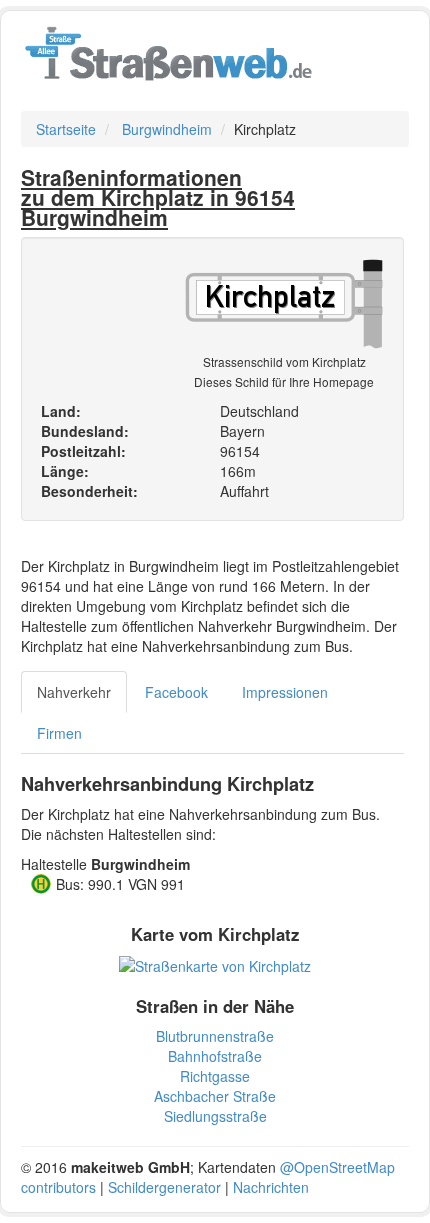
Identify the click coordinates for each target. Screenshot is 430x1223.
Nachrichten (271, 1187)
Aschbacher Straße (215, 1096)
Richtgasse (215, 1076)
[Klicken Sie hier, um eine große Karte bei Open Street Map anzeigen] (215, 964)
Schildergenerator (164, 1187)
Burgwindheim (167, 129)
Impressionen (285, 692)
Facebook (176, 692)
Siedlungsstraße (215, 1116)
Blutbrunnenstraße (215, 1036)
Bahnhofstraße (215, 1056)
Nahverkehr (74, 692)
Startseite (66, 129)
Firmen (59, 733)
